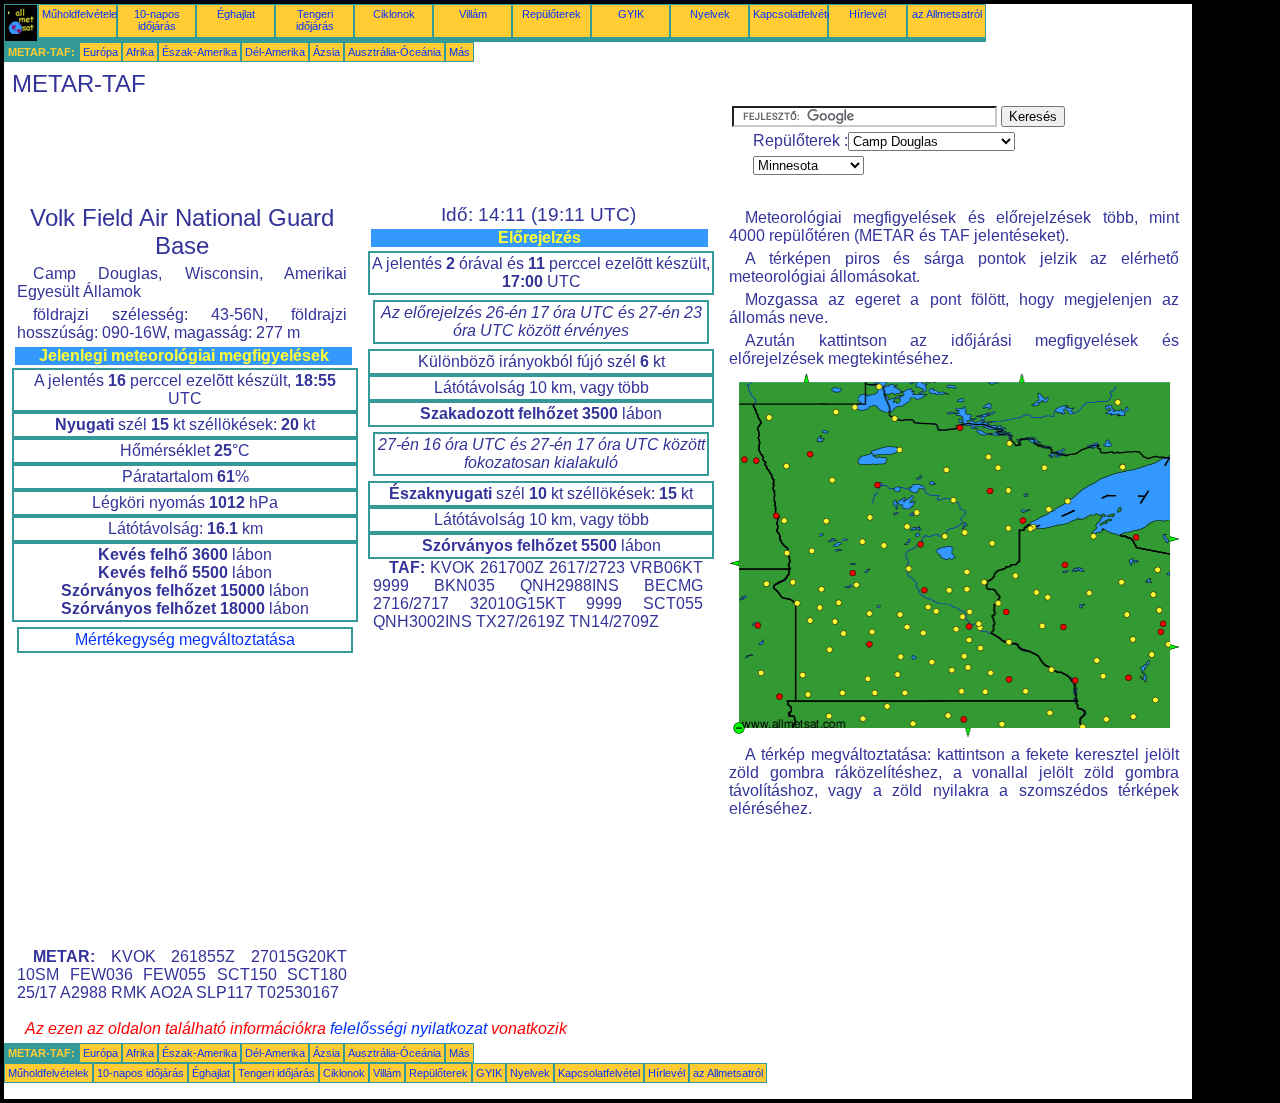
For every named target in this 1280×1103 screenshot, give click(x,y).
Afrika (140, 52)
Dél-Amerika (275, 52)
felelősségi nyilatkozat (408, 1028)
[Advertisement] (368, 151)
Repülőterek (551, 14)
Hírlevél (867, 14)
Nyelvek (710, 14)
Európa (100, 52)
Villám (473, 14)
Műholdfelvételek (82, 14)
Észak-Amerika (199, 52)
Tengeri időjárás (315, 20)
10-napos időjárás (157, 20)
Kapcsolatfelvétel (794, 14)
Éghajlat (236, 14)
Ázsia (326, 52)
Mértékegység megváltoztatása (185, 639)
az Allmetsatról (947, 14)
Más (459, 52)
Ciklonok (394, 14)
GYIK (631, 14)
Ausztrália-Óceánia (394, 52)
